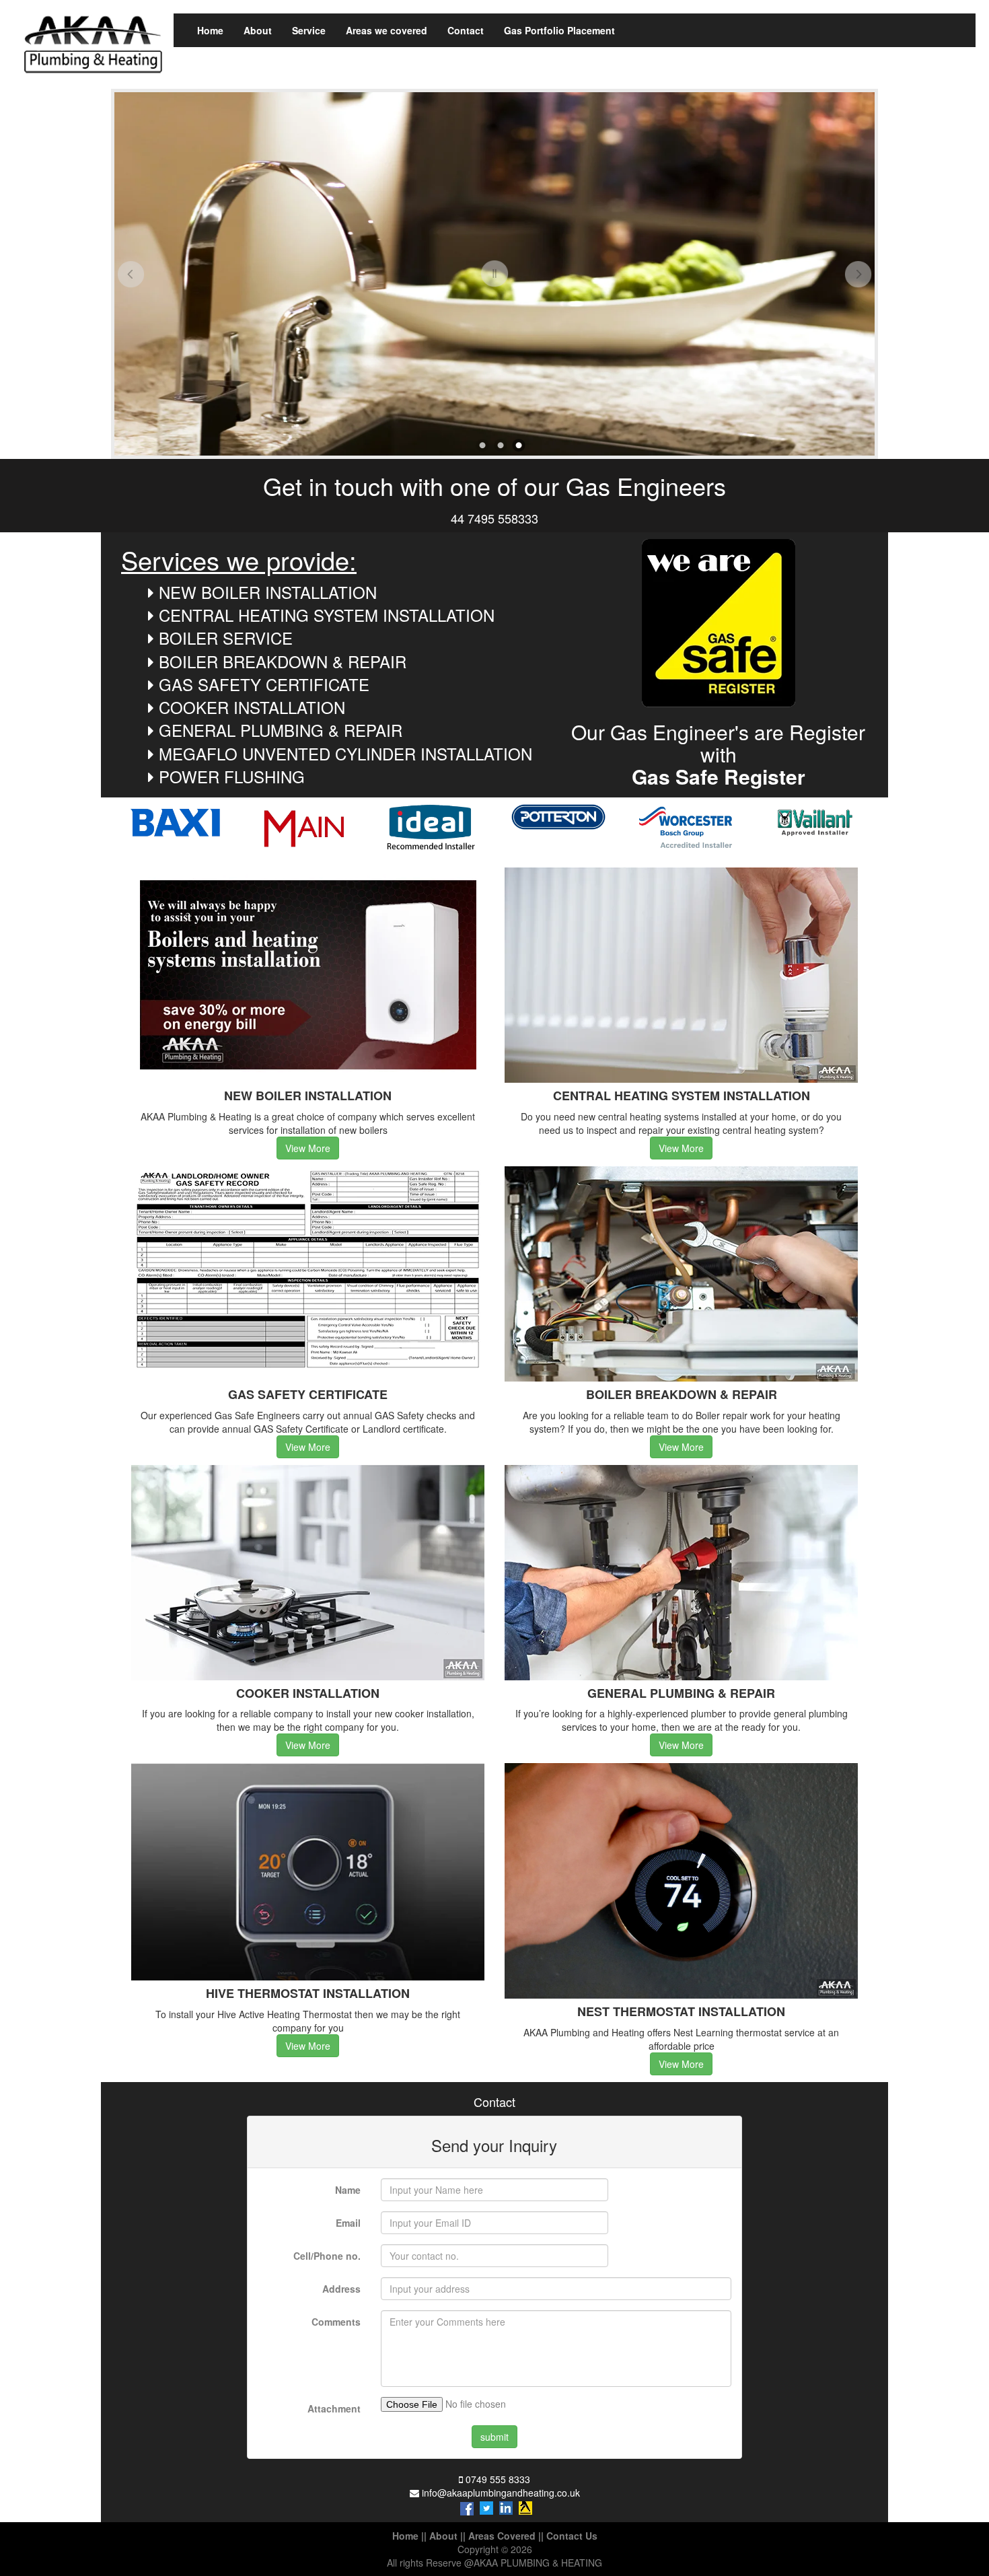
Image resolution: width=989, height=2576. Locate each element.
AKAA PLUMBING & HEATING (538, 2563)
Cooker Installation (252, 707)
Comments (336, 2322)
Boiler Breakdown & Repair (283, 661)
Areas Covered (502, 2536)
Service (309, 30)
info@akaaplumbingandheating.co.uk (501, 2493)
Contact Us (572, 2536)
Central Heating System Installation (327, 615)
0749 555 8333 (498, 2479)
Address (341, 2289)
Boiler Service (226, 638)
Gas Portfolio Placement (559, 30)
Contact (466, 30)
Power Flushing (232, 776)
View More (308, 1148)
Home (210, 30)
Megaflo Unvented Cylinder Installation (345, 753)
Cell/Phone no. (327, 2256)
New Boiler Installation (268, 592)
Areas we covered (387, 30)
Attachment (334, 2408)
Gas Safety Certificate (264, 684)
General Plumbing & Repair (281, 730)
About (258, 30)
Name (348, 2190)
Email (348, 2223)
